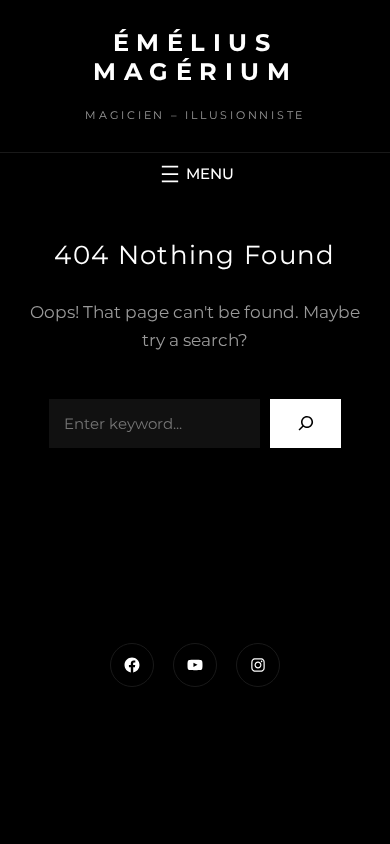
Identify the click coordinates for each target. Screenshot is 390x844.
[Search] (305, 423)
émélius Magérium (195, 57)
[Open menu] (195, 174)
